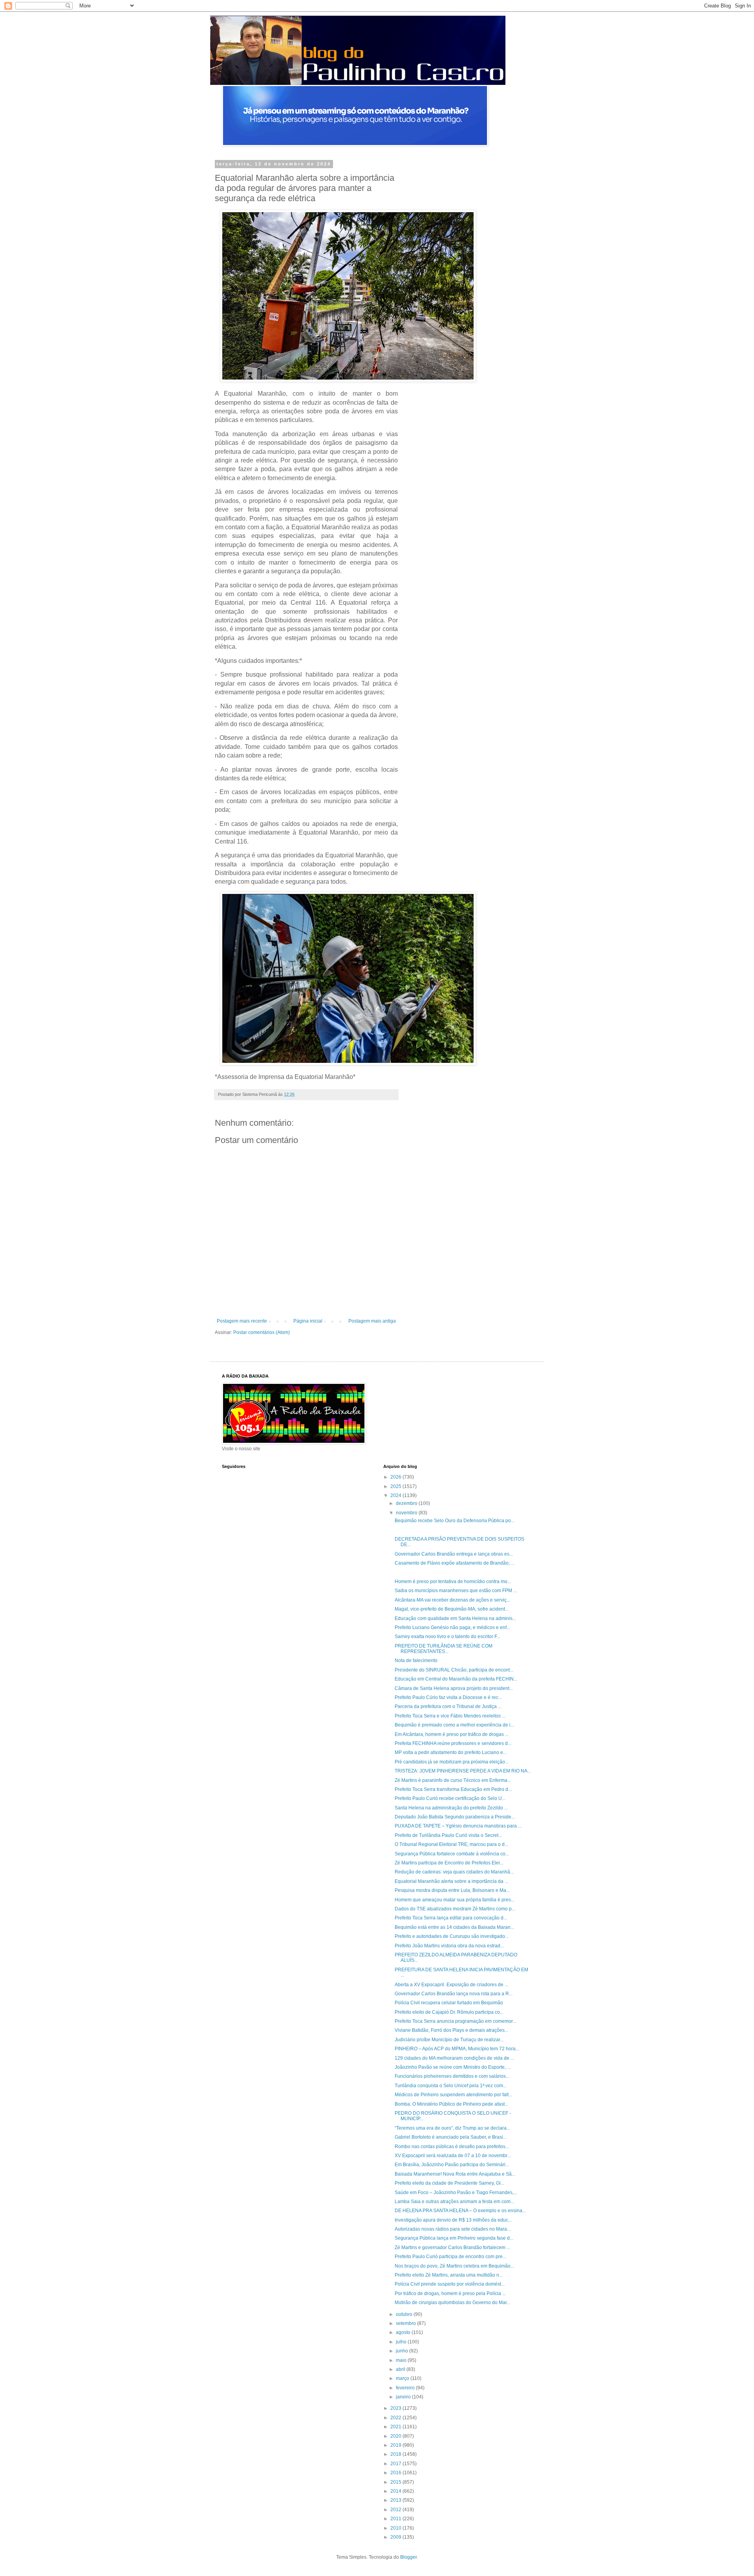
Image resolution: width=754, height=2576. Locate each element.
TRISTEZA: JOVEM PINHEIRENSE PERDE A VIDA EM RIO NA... (463, 1771)
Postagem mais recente (242, 1321)
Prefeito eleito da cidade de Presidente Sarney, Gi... (449, 2183)
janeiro (404, 2397)
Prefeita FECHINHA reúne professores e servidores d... (453, 1743)
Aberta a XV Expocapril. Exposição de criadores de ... (451, 1985)
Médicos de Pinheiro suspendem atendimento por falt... (453, 2095)
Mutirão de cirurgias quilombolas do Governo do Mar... (452, 2303)
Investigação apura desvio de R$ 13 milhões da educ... (453, 2220)
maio (402, 2360)
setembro (406, 2323)
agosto (404, 2332)
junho (403, 2351)
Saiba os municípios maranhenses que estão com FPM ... (456, 1591)
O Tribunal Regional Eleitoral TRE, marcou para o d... (451, 1844)
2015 (396, 2482)
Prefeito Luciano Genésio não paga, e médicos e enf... (452, 1627)
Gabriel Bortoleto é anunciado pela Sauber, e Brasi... (451, 2137)
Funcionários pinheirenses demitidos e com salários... (452, 2076)
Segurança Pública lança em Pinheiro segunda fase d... (454, 2238)
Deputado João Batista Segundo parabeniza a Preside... (455, 1817)
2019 (396, 2445)
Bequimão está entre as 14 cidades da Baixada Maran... (454, 1927)
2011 (396, 2519)
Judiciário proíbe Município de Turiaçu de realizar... (449, 2040)
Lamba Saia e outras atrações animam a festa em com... (454, 2202)
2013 (396, 2500)
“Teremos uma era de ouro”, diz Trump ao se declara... (452, 2128)
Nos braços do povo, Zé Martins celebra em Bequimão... (454, 2266)
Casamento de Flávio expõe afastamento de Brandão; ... (455, 1563)
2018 (396, 2454)
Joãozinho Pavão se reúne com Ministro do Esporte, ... (453, 2067)
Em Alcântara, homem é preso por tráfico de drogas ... (452, 1734)
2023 (396, 2408)
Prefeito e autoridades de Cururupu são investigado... (452, 1936)
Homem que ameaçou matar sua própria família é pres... (455, 1900)
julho (402, 2342)
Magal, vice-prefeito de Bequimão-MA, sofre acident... (452, 1609)
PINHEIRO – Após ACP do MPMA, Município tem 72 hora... (457, 2049)
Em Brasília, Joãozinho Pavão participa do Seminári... (452, 2165)
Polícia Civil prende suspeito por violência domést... (450, 2284)
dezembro (407, 1503)
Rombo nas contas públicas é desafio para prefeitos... (452, 2147)
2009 (396, 2537)
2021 (396, 2427)
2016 (396, 2473)
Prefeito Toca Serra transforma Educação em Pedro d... (453, 1789)
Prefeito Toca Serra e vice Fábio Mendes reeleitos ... (450, 1716)
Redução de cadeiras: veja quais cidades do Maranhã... (454, 1872)
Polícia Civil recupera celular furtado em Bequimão (449, 2003)
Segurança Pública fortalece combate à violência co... (452, 1854)
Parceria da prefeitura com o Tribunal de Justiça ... (448, 1706)
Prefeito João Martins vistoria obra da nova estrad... (449, 1946)
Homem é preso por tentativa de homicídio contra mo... (453, 1582)
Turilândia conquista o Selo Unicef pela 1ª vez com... (451, 2086)
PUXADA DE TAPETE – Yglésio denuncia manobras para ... (458, 1826)
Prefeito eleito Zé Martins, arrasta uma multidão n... (449, 2275)
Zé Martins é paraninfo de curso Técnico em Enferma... (453, 1780)
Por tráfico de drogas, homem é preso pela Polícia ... (450, 2293)
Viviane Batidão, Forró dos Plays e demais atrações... (451, 2030)
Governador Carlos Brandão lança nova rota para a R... (454, 1994)
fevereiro (406, 2388)
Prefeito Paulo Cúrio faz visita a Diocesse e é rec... (448, 1697)
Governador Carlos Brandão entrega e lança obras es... (454, 1554)
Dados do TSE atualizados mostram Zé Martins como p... (455, 1909)
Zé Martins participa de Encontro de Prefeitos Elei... (449, 1863)
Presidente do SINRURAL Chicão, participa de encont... (454, 1670)
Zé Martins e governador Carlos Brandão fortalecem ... (452, 2248)
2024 (396, 1495)
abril (401, 2369)
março (403, 2378)
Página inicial (308, 1321)
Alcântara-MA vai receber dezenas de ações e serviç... (452, 1600)
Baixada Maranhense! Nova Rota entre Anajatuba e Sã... (455, 2174)
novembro (407, 1513)
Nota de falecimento (416, 1660)
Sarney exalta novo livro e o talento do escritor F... (447, 1637)
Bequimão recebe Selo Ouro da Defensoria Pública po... (455, 1521)
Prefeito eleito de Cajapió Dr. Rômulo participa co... (449, 2012)
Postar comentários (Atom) (262, 1332)
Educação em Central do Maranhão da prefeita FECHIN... (456, 1679)
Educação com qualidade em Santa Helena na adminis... (455, 1618)
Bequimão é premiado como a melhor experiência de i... (454, 1725)
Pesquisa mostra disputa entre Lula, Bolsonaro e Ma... (452, 1890)
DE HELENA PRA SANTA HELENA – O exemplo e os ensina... (460, 2211)
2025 (396, 1486)
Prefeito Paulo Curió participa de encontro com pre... (450, 2257)
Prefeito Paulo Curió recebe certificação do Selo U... (450, 1798)
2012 (396, 2510)
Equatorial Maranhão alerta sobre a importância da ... (451, 1881)
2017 (396, 2464)
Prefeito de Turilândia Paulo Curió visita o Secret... (448, 1835)
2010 (396, 2528)
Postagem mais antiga (372, 1321)
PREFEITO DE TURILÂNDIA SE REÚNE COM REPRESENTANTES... (444, 1649)
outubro (405, 2314)
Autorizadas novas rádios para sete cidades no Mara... (453, 2229)
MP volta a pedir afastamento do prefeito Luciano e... (451, 1752)
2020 (396, 2436)
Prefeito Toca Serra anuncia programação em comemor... (455, 2021)
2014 (396, 2491)
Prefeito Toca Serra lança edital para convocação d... (451, 1918)
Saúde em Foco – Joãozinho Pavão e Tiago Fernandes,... (456, 2193)
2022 (396, 2418)
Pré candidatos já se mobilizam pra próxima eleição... (452, 1762)
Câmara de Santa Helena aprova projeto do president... (454, 1688)
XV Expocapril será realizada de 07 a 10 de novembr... (453, 2156)
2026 (396, 1477)
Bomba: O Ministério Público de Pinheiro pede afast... (451, 2104)
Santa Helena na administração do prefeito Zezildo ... (451, 1808)
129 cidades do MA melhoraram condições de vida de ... (454, 2058)
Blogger (408, 2557)
